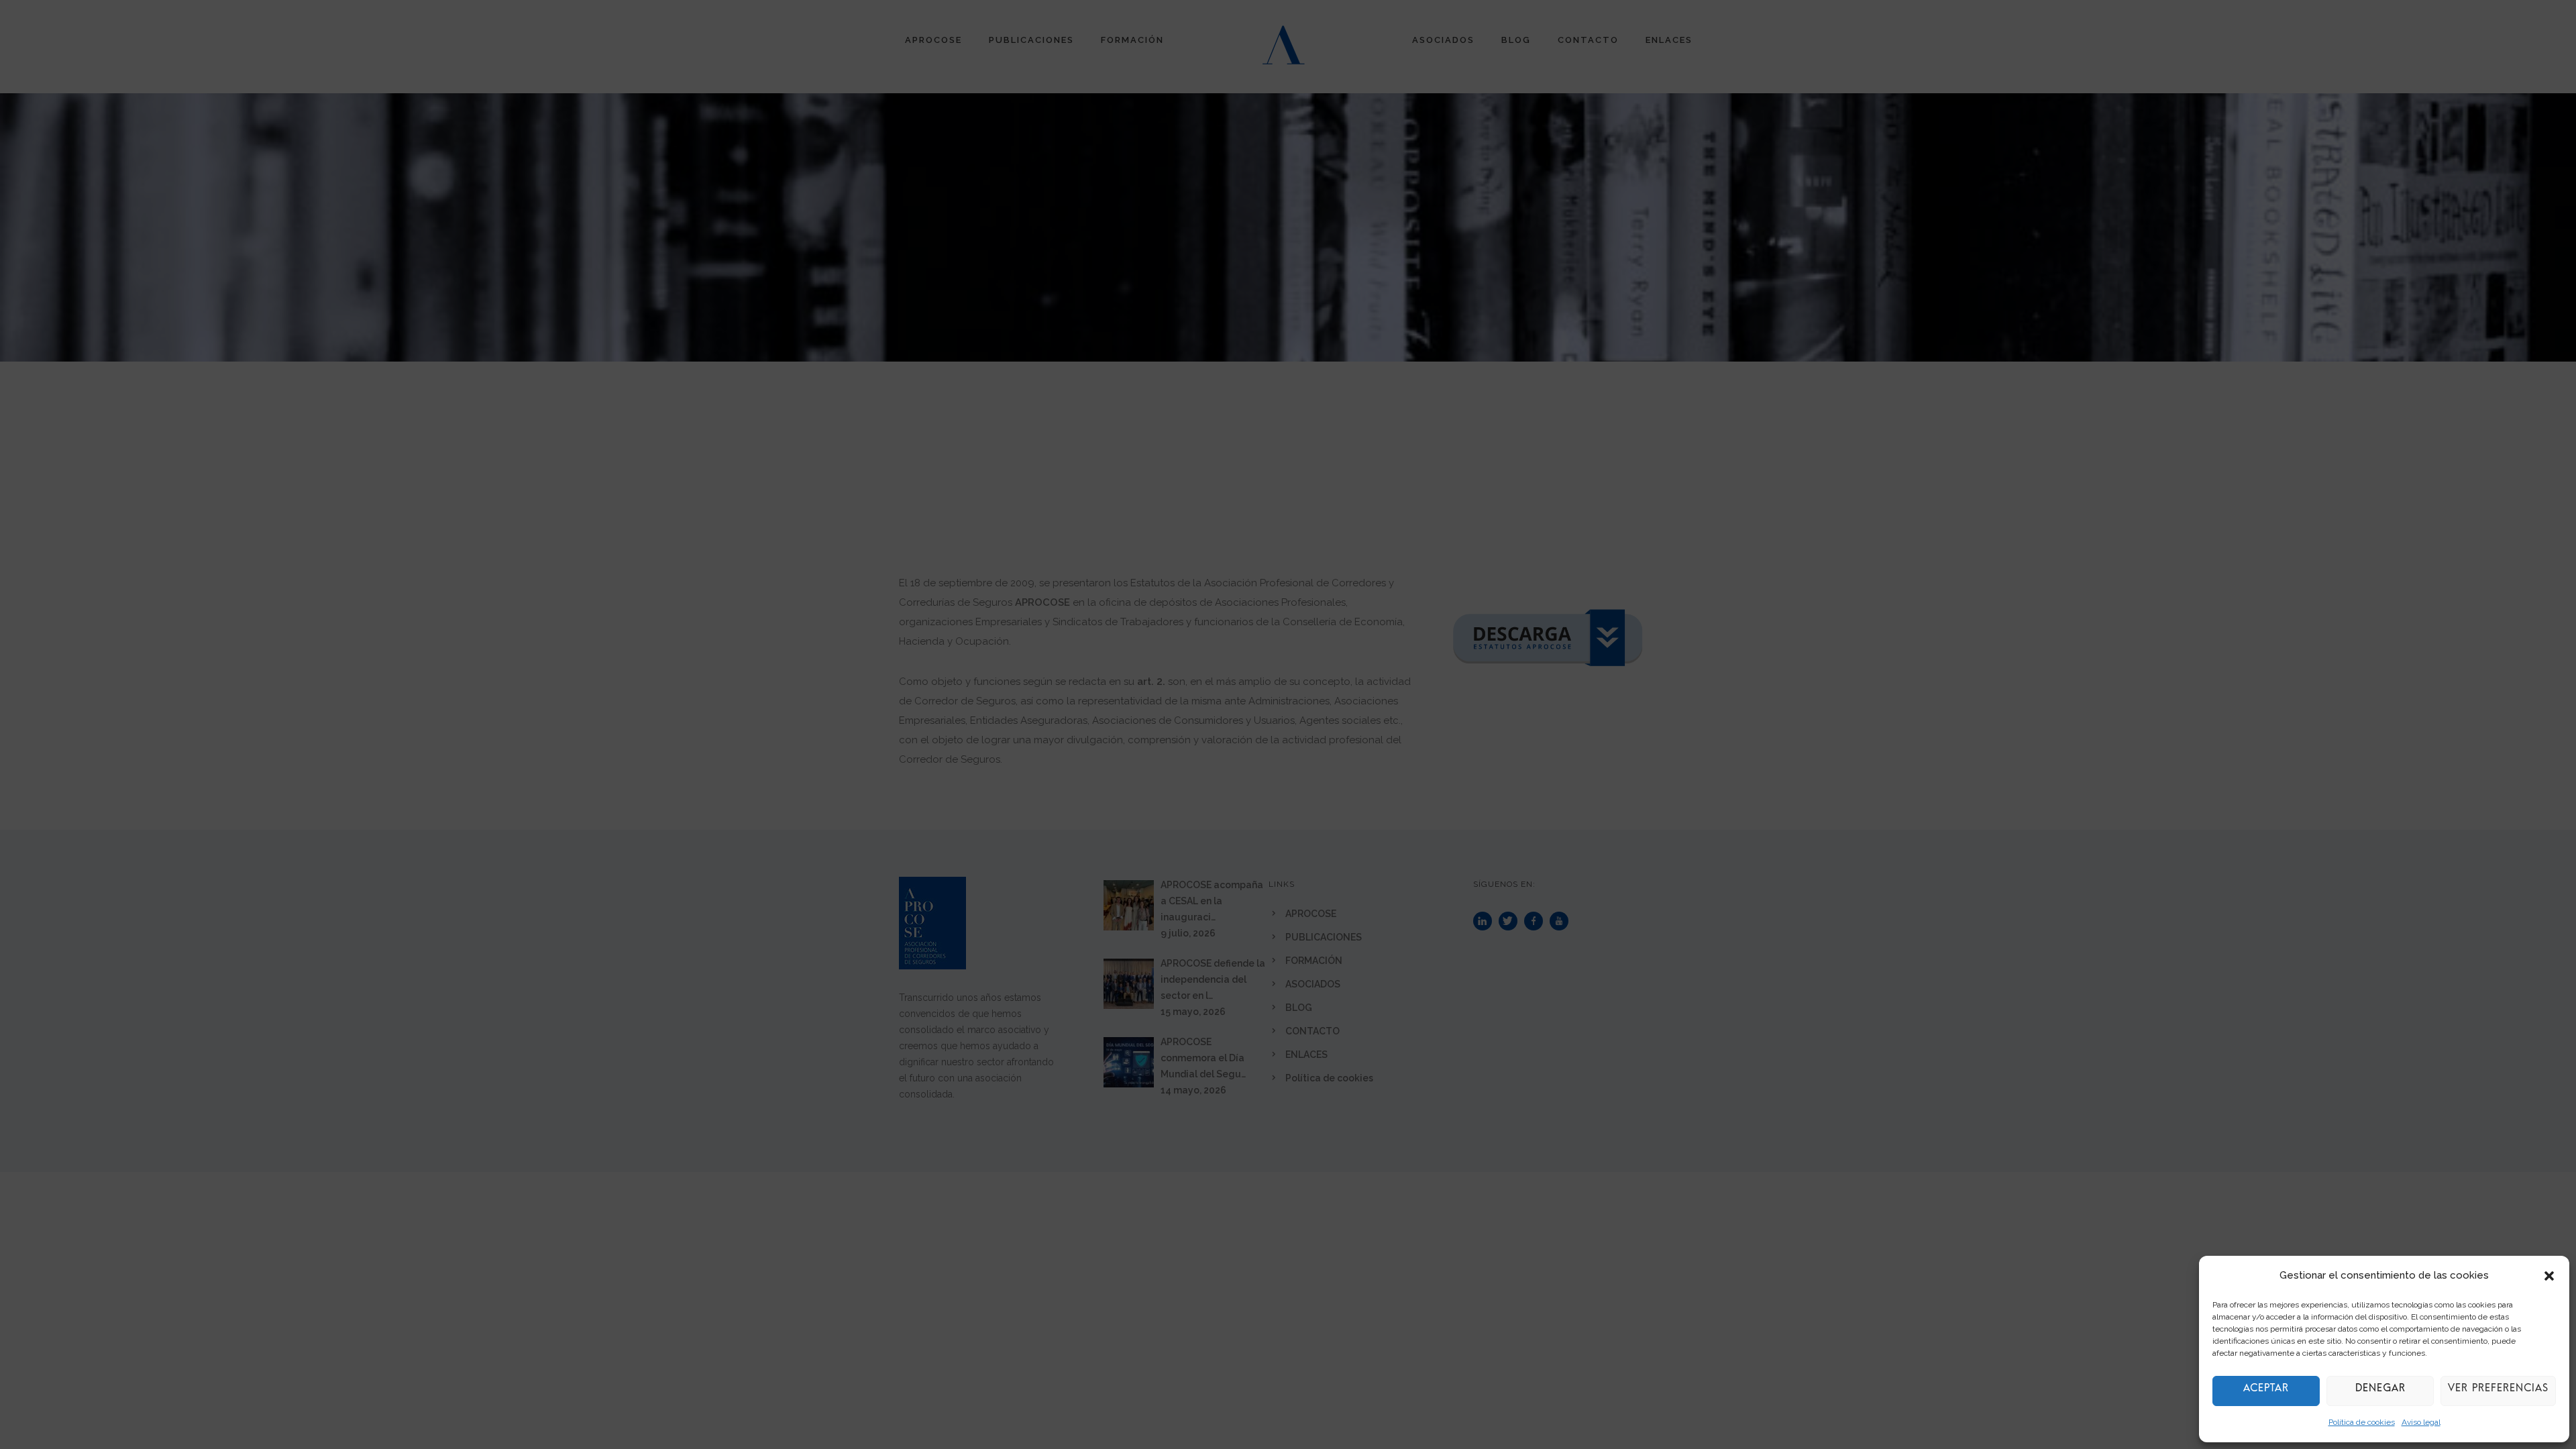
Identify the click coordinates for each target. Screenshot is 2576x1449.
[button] (2549, 1276)
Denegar (2380, 1391)
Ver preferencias (2498, 1391)
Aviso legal (2421, 1422)
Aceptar (2266, 1391)
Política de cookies (2362, 1422)
